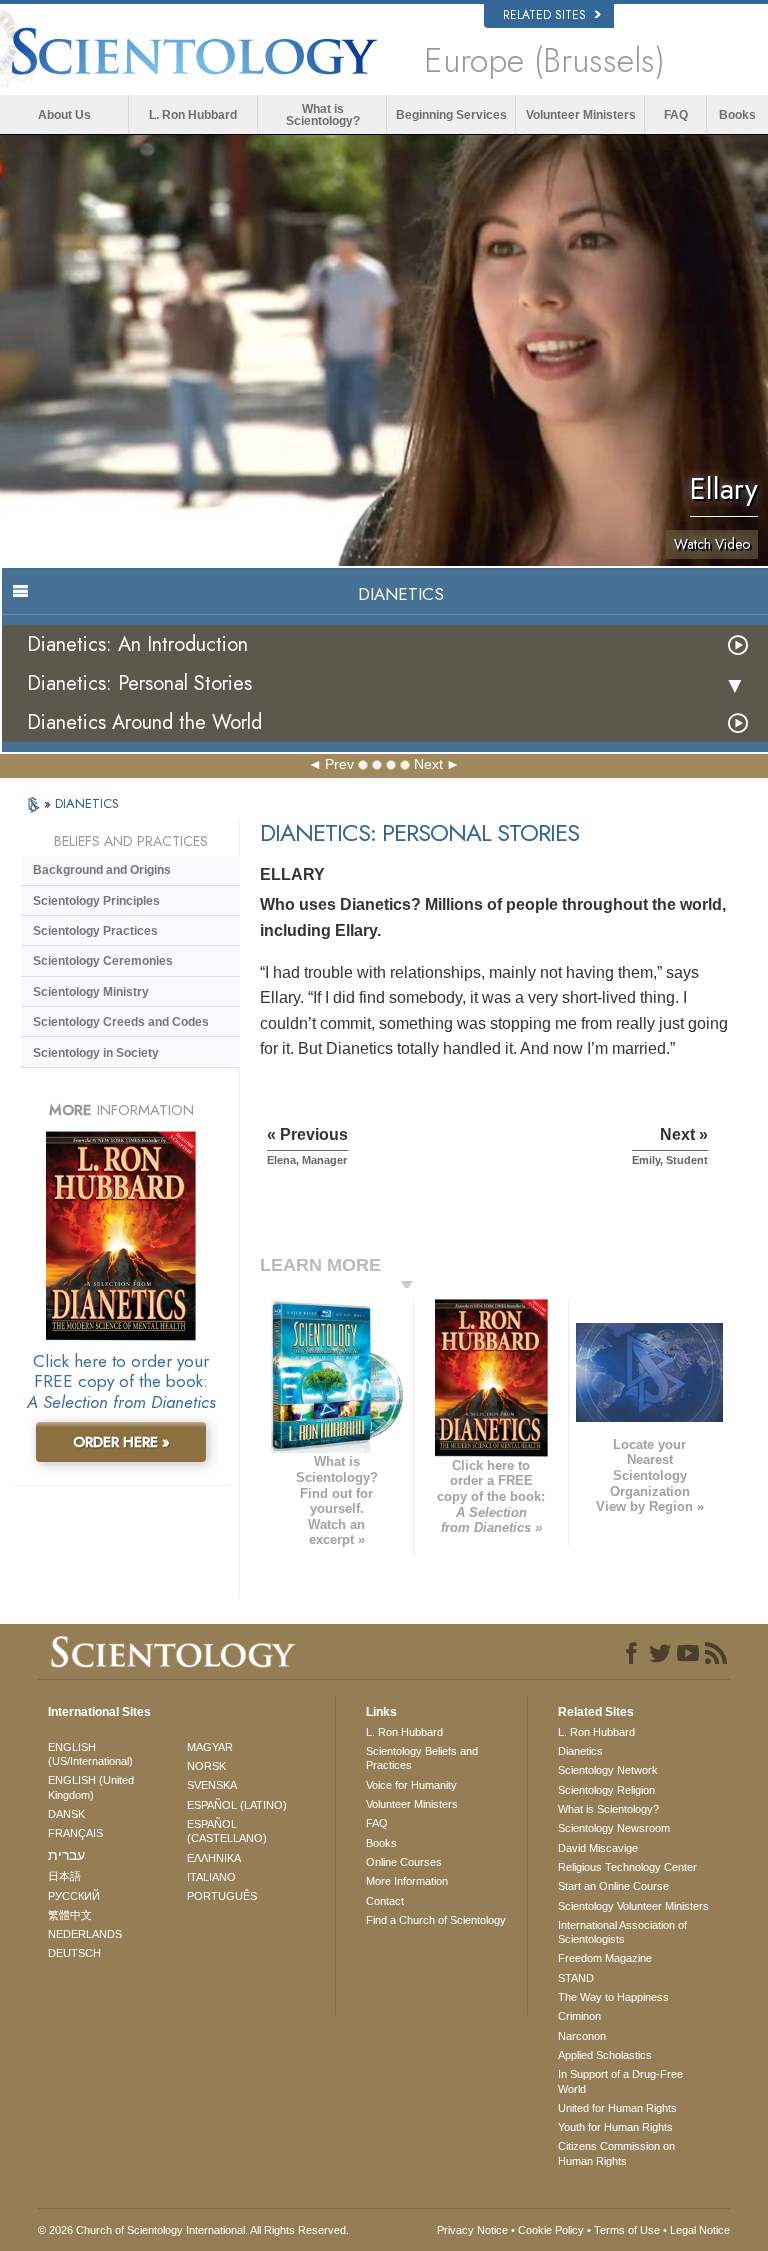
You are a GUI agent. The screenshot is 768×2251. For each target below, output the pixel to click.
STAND (576, 1978)
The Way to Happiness (613, 1997)
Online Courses (404, 1862)
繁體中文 (70, 1915)
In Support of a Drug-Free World (620, 2081)
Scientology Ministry (91, 992)
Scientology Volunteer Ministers (633, 1906)
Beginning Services (451, 115)
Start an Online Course (613, 1886)
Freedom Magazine (605, 1958)
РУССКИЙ (74, 1896)
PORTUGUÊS (222, 1896)
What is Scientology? (323, 115)
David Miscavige (598, 1848)
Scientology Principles (96, 901)
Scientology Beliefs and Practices (422, 1758)
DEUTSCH (74, 1953)
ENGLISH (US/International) (90, 1754)
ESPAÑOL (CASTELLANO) (227, 1831)
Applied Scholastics (605, 2055)
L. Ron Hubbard (193, 115)
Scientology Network (608, 1770)
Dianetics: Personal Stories (139, 683)
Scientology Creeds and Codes (121, 1022)
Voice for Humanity (411, 1785)
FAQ (676, 115)
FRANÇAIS (75, 1833)
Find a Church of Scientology (436, 1920)
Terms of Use (627, 2230)
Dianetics (580, 1751)
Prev (339, 764)
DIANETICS (87, 803)
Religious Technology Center (627, 1867)
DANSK (66, 1814)
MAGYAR (210, 1747)
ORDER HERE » (121, 1442)
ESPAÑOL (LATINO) (237, 1805)
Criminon (579, 2016)
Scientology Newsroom (614, 1828)
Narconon (582, 2036)
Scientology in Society (96, 1053)
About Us (64, 115)
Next (428, 764)
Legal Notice (700, 2230)
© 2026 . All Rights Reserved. (193, 2230)
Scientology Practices (95, 931)
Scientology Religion (606, 1790)
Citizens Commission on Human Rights (616, 2153)
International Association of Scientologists (622, 1932)
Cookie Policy (551, 2230)
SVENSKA (212, 1785)
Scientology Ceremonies (103, 961)
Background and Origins (102, 870)
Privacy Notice (472, 2230)
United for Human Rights (617, 2108)
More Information (407, 1881)
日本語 (64, 1876)
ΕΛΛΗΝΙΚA (214, 1858)
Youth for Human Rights (615, 2127)
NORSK (206, 1766)
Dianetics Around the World (144, 722)
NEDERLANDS (85, 1934)
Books (737, 115)
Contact (385, 1901)
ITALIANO (211, 1877)
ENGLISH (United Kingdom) (91, 1787)
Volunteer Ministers (581, 115)
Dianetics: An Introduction (137, 644)
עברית (66, 1855)
